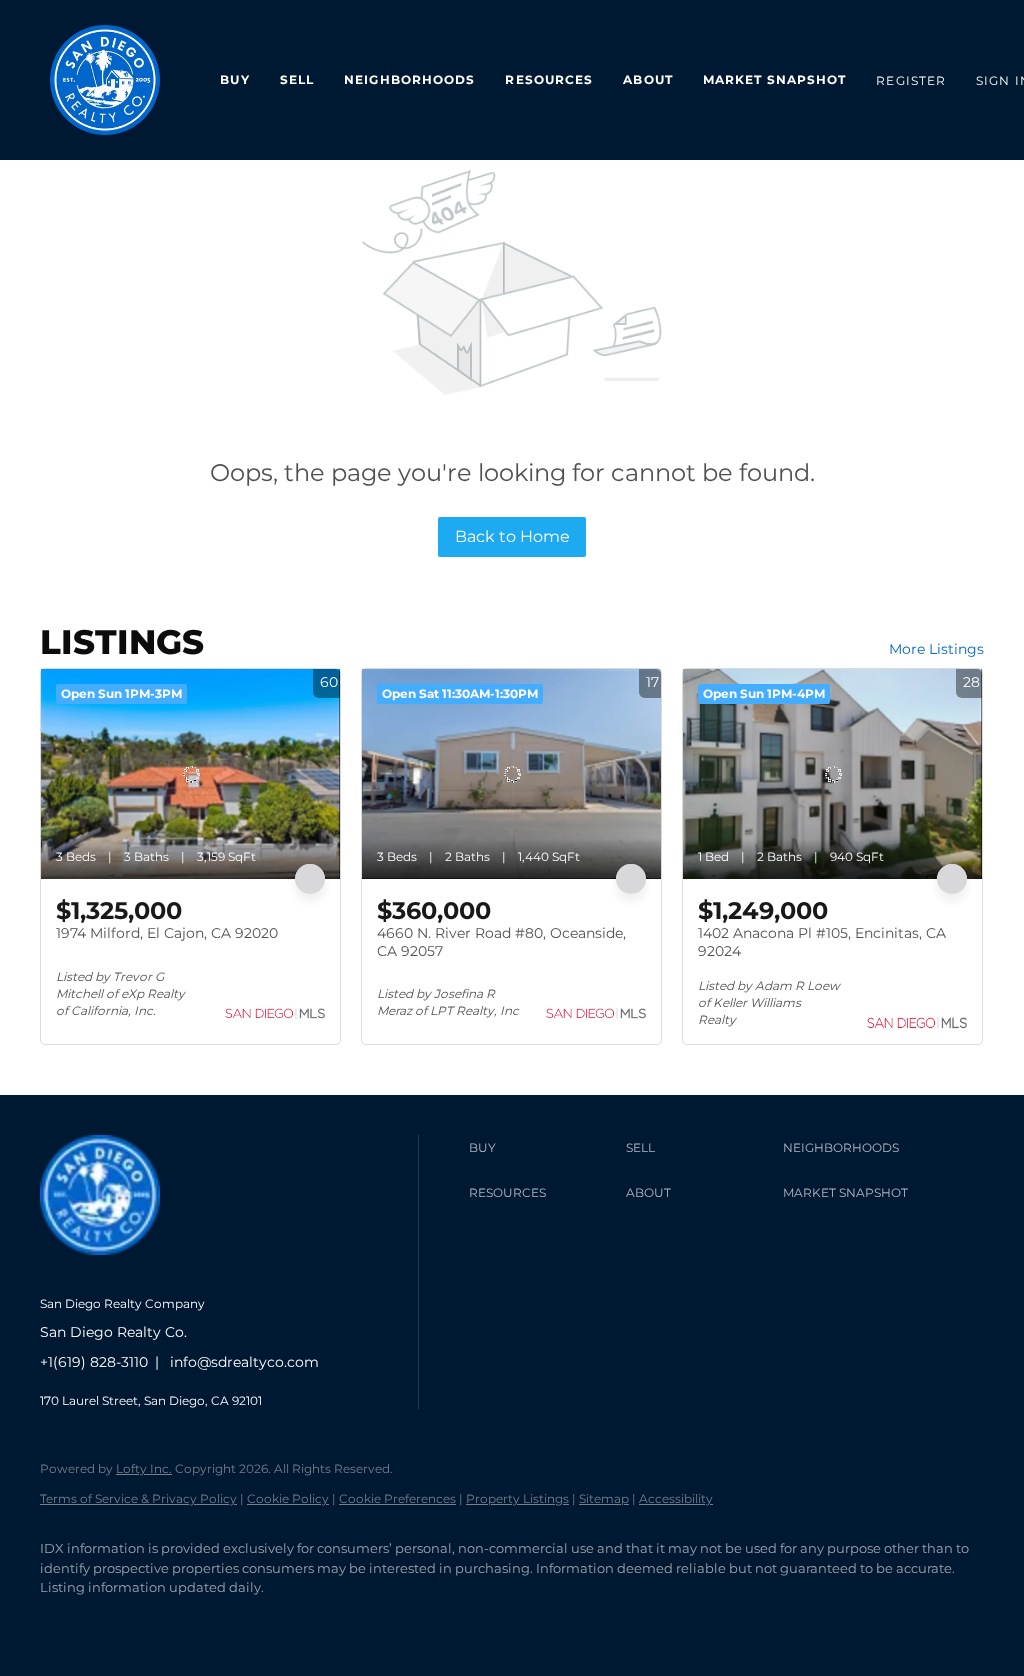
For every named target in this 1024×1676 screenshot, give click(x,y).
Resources (549, 79)
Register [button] (911, 80)
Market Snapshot (775, 79)
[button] (542, 1148)
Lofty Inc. (144, 1468)
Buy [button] (234, 79)
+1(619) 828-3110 (94, 1362)
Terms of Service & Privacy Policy (138, 1498)
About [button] (648, 79)
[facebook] (64, 1622)
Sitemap (604, 1498)
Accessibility (676, 1498)
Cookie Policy (288, 1498)
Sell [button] (297, 79)
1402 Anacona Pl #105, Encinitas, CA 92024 (822, 942)
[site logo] (115, 1270)
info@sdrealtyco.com (244, 1362)
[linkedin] (122, 1622)
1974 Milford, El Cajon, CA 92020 (167, 933)
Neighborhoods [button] (409, 79)
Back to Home (512, 536)
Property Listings (517, 1498)
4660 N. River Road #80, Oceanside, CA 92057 (501, 942)
